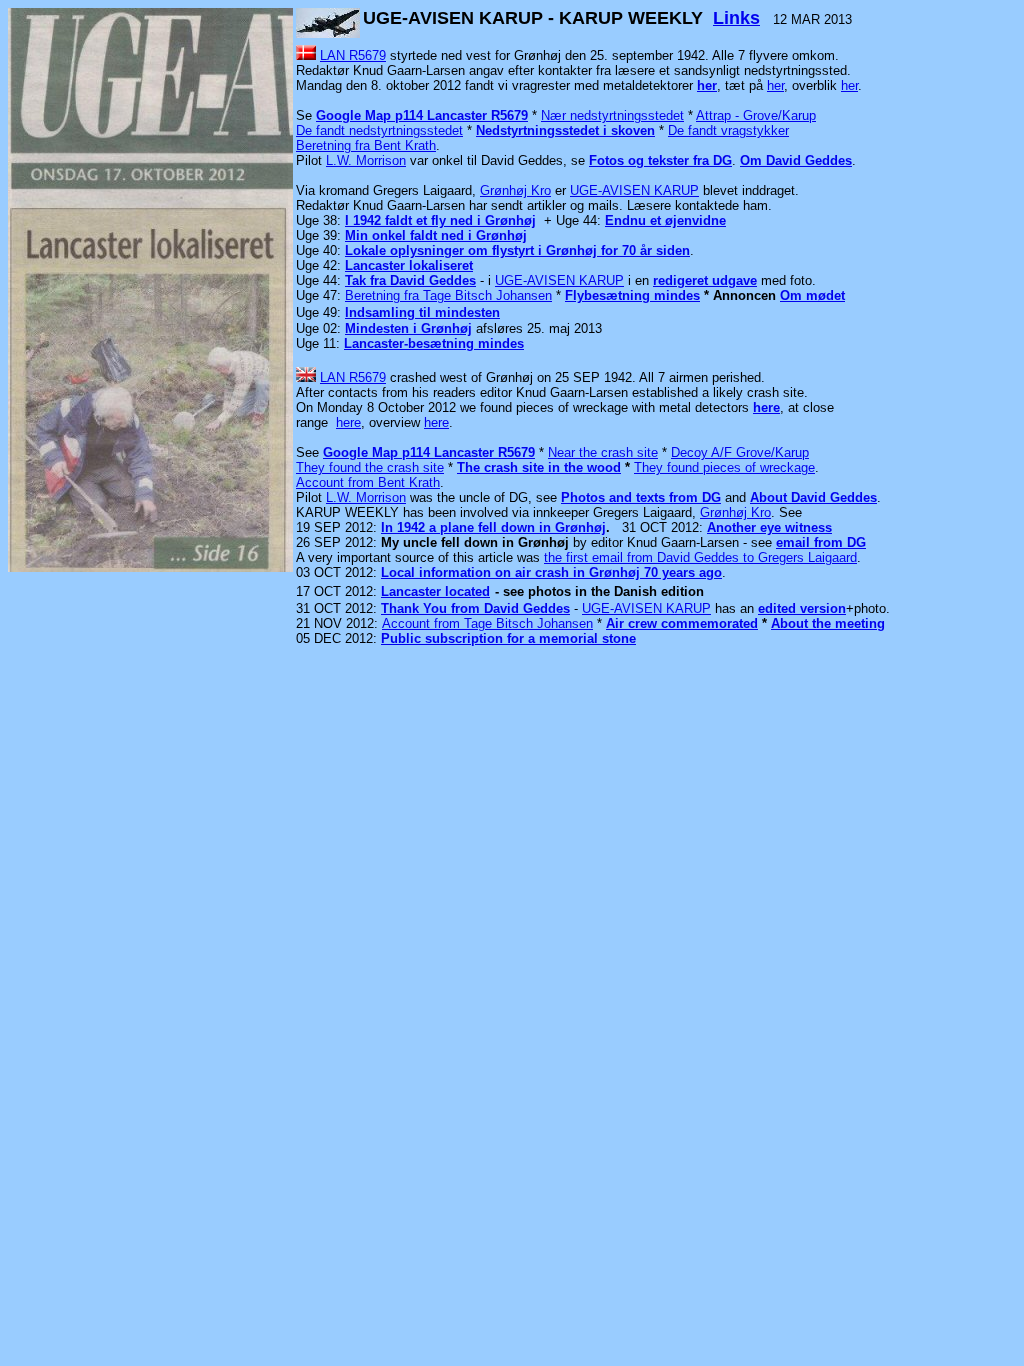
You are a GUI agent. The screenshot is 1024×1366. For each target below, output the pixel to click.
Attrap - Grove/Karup (756, 115)
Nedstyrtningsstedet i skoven (565, 130)
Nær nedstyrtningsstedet (612, 115)
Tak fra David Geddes (410, 280)
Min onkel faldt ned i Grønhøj (436, 235)
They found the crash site (370, 467)
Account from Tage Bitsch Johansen (487, 623)
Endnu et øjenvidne (665, 220)
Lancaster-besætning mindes (434, 343)
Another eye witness (769, 527)
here (766, 407)
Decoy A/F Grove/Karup (740, 452)
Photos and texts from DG (641, 497)
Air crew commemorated (682, 623)
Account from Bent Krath (368, 482)
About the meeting (828, 623)
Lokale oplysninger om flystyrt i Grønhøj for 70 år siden (517, 250)
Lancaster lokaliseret (409, 265)
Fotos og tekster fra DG (660, 160)
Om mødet (812, 295)
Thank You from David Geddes (475, 608)
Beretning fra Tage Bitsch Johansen (448, 295)
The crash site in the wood (539, 467)
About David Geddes (813, 497)
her (707, 85)
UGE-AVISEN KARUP (634, 190)
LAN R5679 (353, 55)
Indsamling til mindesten (422, 312)
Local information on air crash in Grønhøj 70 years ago (551, 572)
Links (736, 18)
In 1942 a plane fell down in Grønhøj (493, 527)
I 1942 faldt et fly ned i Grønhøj (440, 220)
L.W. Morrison (366, 160)
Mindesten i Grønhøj (408, 328)
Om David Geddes (796, 160)
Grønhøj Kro (515, 190)
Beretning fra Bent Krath (366, 145)
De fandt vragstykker (728, 130)
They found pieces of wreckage (724, 467)
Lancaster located (435, 591)
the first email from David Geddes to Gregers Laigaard (700, 557)
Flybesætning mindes (632, 295)
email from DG (821, 542)
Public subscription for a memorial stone (508, 638)
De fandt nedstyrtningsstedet (379, 130)
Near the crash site (603, 452)
